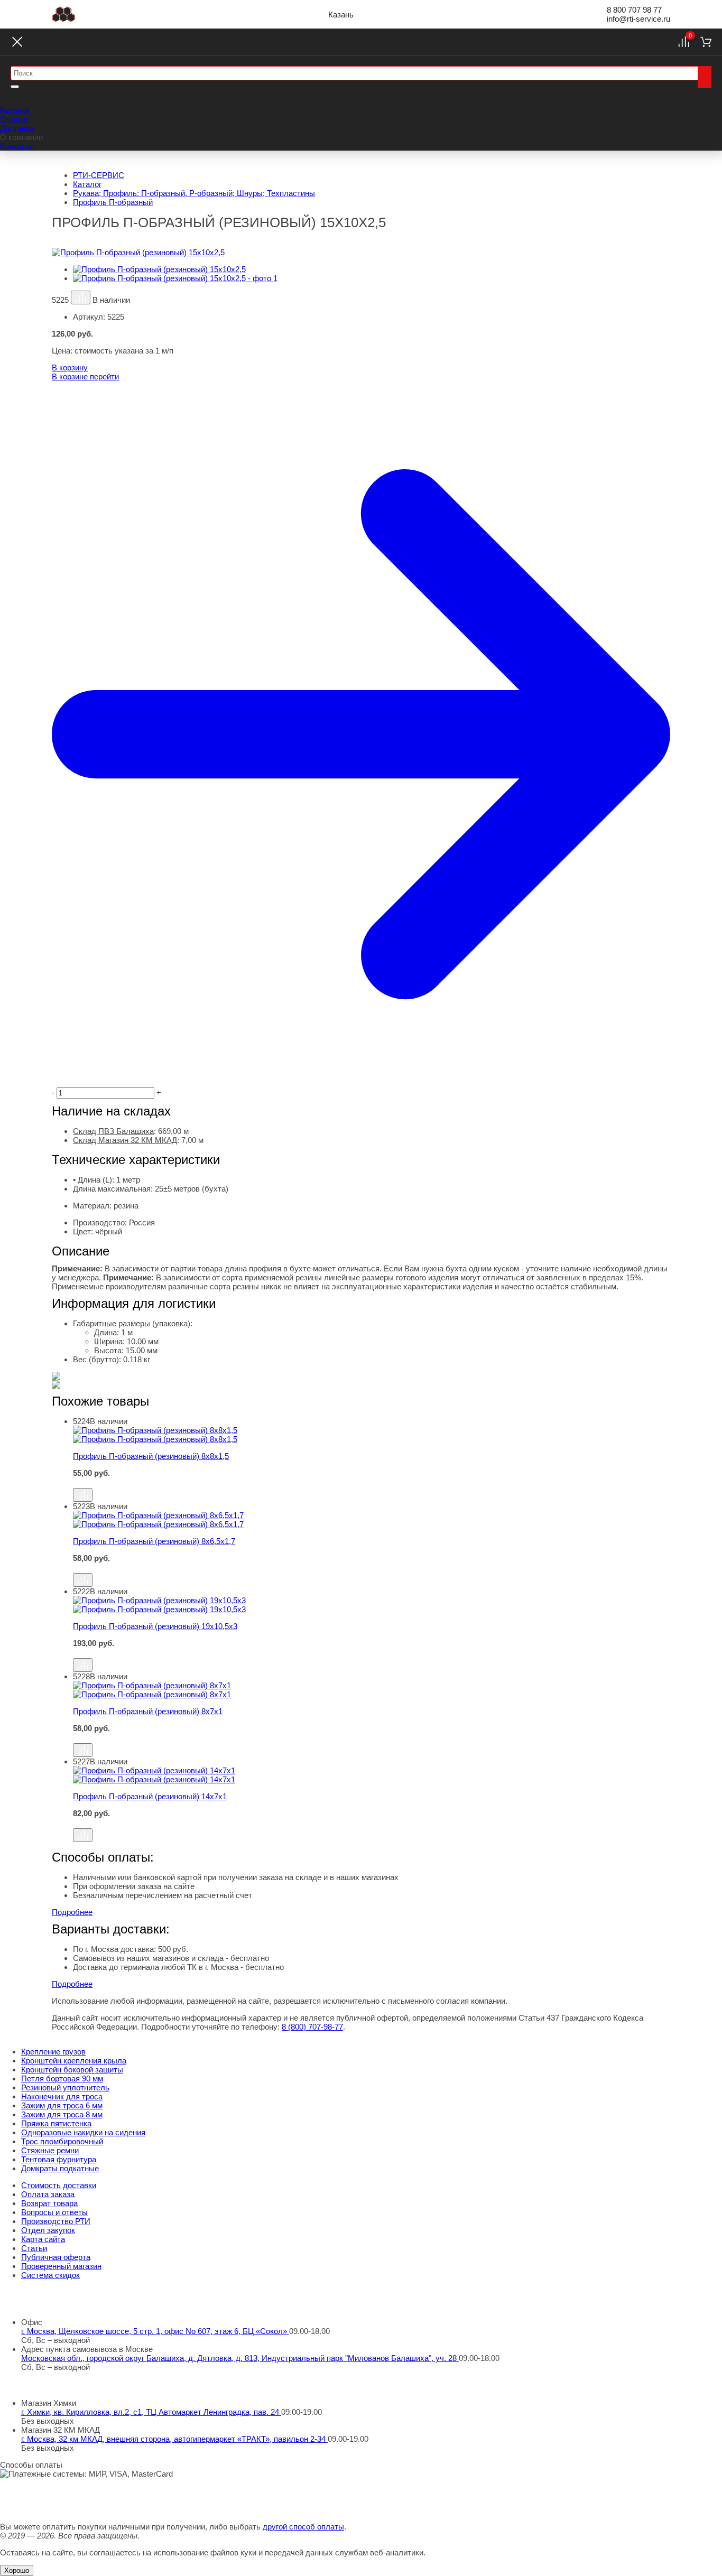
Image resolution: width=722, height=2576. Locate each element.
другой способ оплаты (303, 2527)
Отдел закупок (48, 2230)
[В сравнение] (81, 297)
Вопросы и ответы (54, 2212)
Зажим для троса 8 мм (62, 2114)
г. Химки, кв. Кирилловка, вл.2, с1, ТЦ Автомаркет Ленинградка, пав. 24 (151, 2412)
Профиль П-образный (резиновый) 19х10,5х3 (155, 1626)
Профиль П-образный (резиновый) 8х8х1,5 (151, 1456)
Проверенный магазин (61, 2266)
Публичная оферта (56, 2257)
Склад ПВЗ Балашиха (113, 1131)
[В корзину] (372, 1483)
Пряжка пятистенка (56, 2123)
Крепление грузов (53, 2052)
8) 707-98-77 (312, 2027)
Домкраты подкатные (60, 2168)
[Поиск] (705, 77)
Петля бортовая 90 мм (62, 2079)
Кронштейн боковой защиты (72, 2070)
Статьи (34, 2248)
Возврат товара (49, 2203)
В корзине (85, 376)
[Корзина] (706, 42)
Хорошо (17, 2570)
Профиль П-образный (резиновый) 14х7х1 (150, 1796)
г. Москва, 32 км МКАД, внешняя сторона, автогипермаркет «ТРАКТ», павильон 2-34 (174, 2439)
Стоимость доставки (59, 2185)
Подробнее (72, 1912)
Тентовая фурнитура (59, 2159)
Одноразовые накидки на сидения (83, 2132)
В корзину (70, 368)
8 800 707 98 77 (634, 10)
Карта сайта (43, 2239)
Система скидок (50, 2275)
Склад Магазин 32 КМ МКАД (125, 1140)
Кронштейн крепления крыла (74, 2061)
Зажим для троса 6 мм (62, 2105)
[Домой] (64, 14)
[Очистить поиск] (15, 87)
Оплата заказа (48, 2194)
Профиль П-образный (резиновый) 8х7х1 (148, 1711)
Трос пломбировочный (62, 2141)
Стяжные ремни (50, 2150)
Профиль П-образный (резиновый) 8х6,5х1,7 (154, 1541)
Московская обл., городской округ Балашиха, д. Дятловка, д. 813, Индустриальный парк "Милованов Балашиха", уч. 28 (240, 2358)
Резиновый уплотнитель (65, 2087)
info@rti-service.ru (638, 19)
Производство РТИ (56, 2221)
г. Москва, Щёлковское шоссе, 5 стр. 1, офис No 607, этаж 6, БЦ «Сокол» (155, 2331)
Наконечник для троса (62, 2096)
